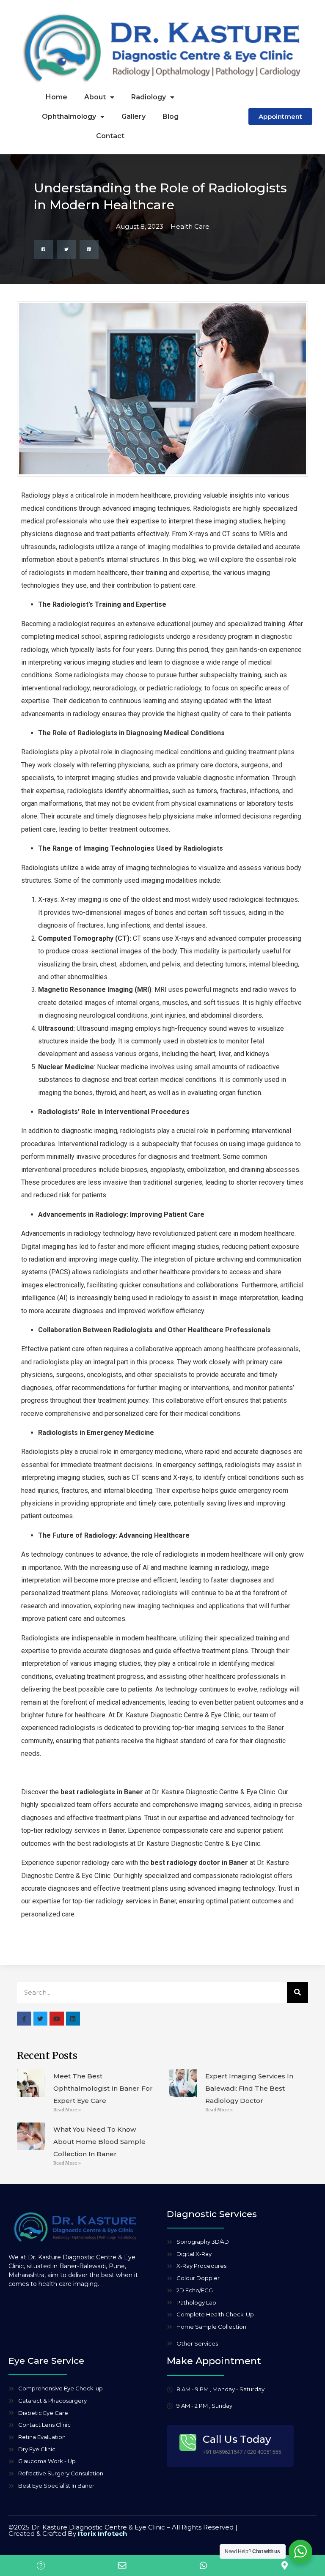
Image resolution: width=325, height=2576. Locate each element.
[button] (43, 249)
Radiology (149, 97)
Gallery (134, 116)
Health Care (190, 226)
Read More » (67, 2110)
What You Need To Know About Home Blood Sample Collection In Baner (99, 2142)
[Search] (297, 1993)
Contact (110, 136)
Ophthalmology (69, 116)
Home (56, 97)
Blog (171, 116)
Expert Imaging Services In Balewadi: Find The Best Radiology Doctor (249, 2088)
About (95, 97)
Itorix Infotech (102, 2534)
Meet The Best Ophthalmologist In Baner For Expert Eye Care (103, 2088)
